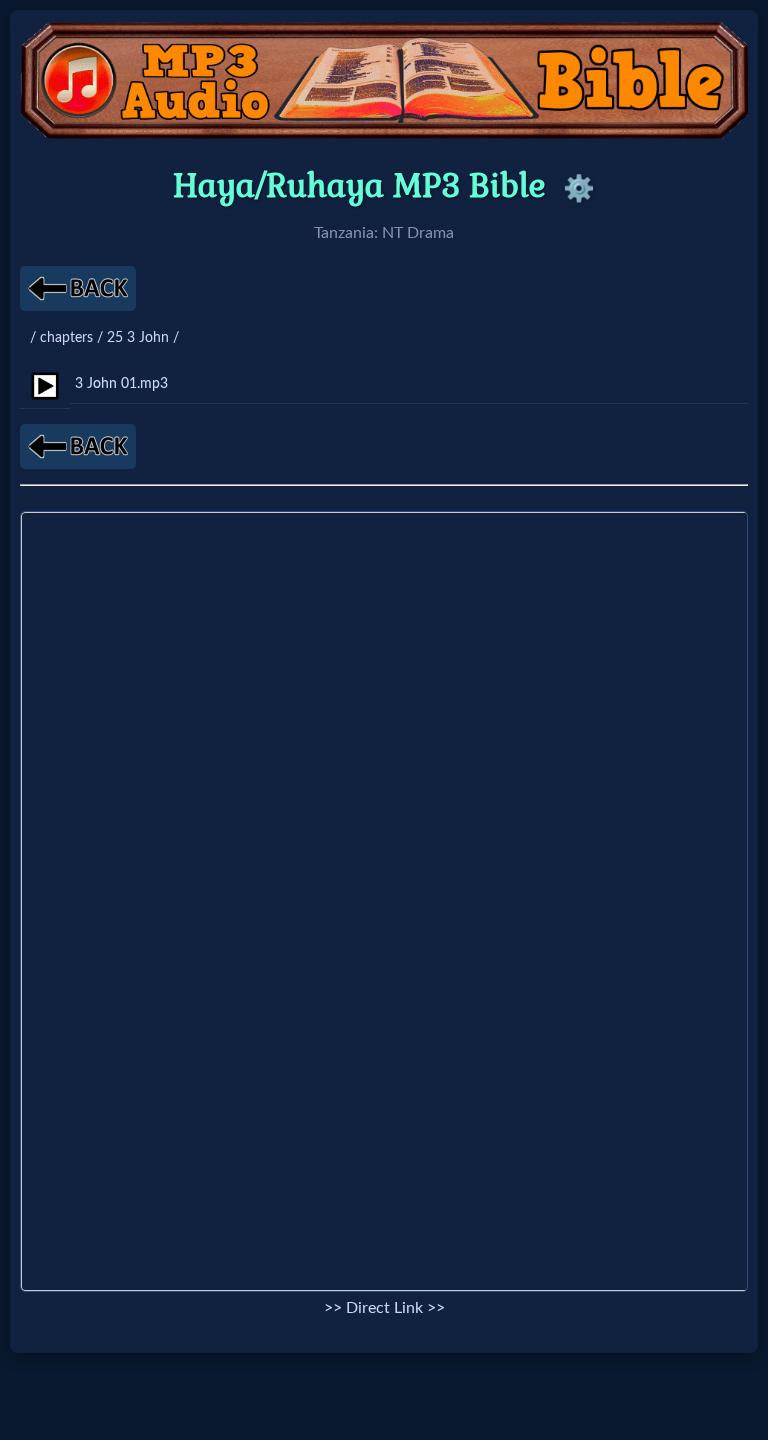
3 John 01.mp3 (121, 383)
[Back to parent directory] (78, 288)
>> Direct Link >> (384, 1308)
